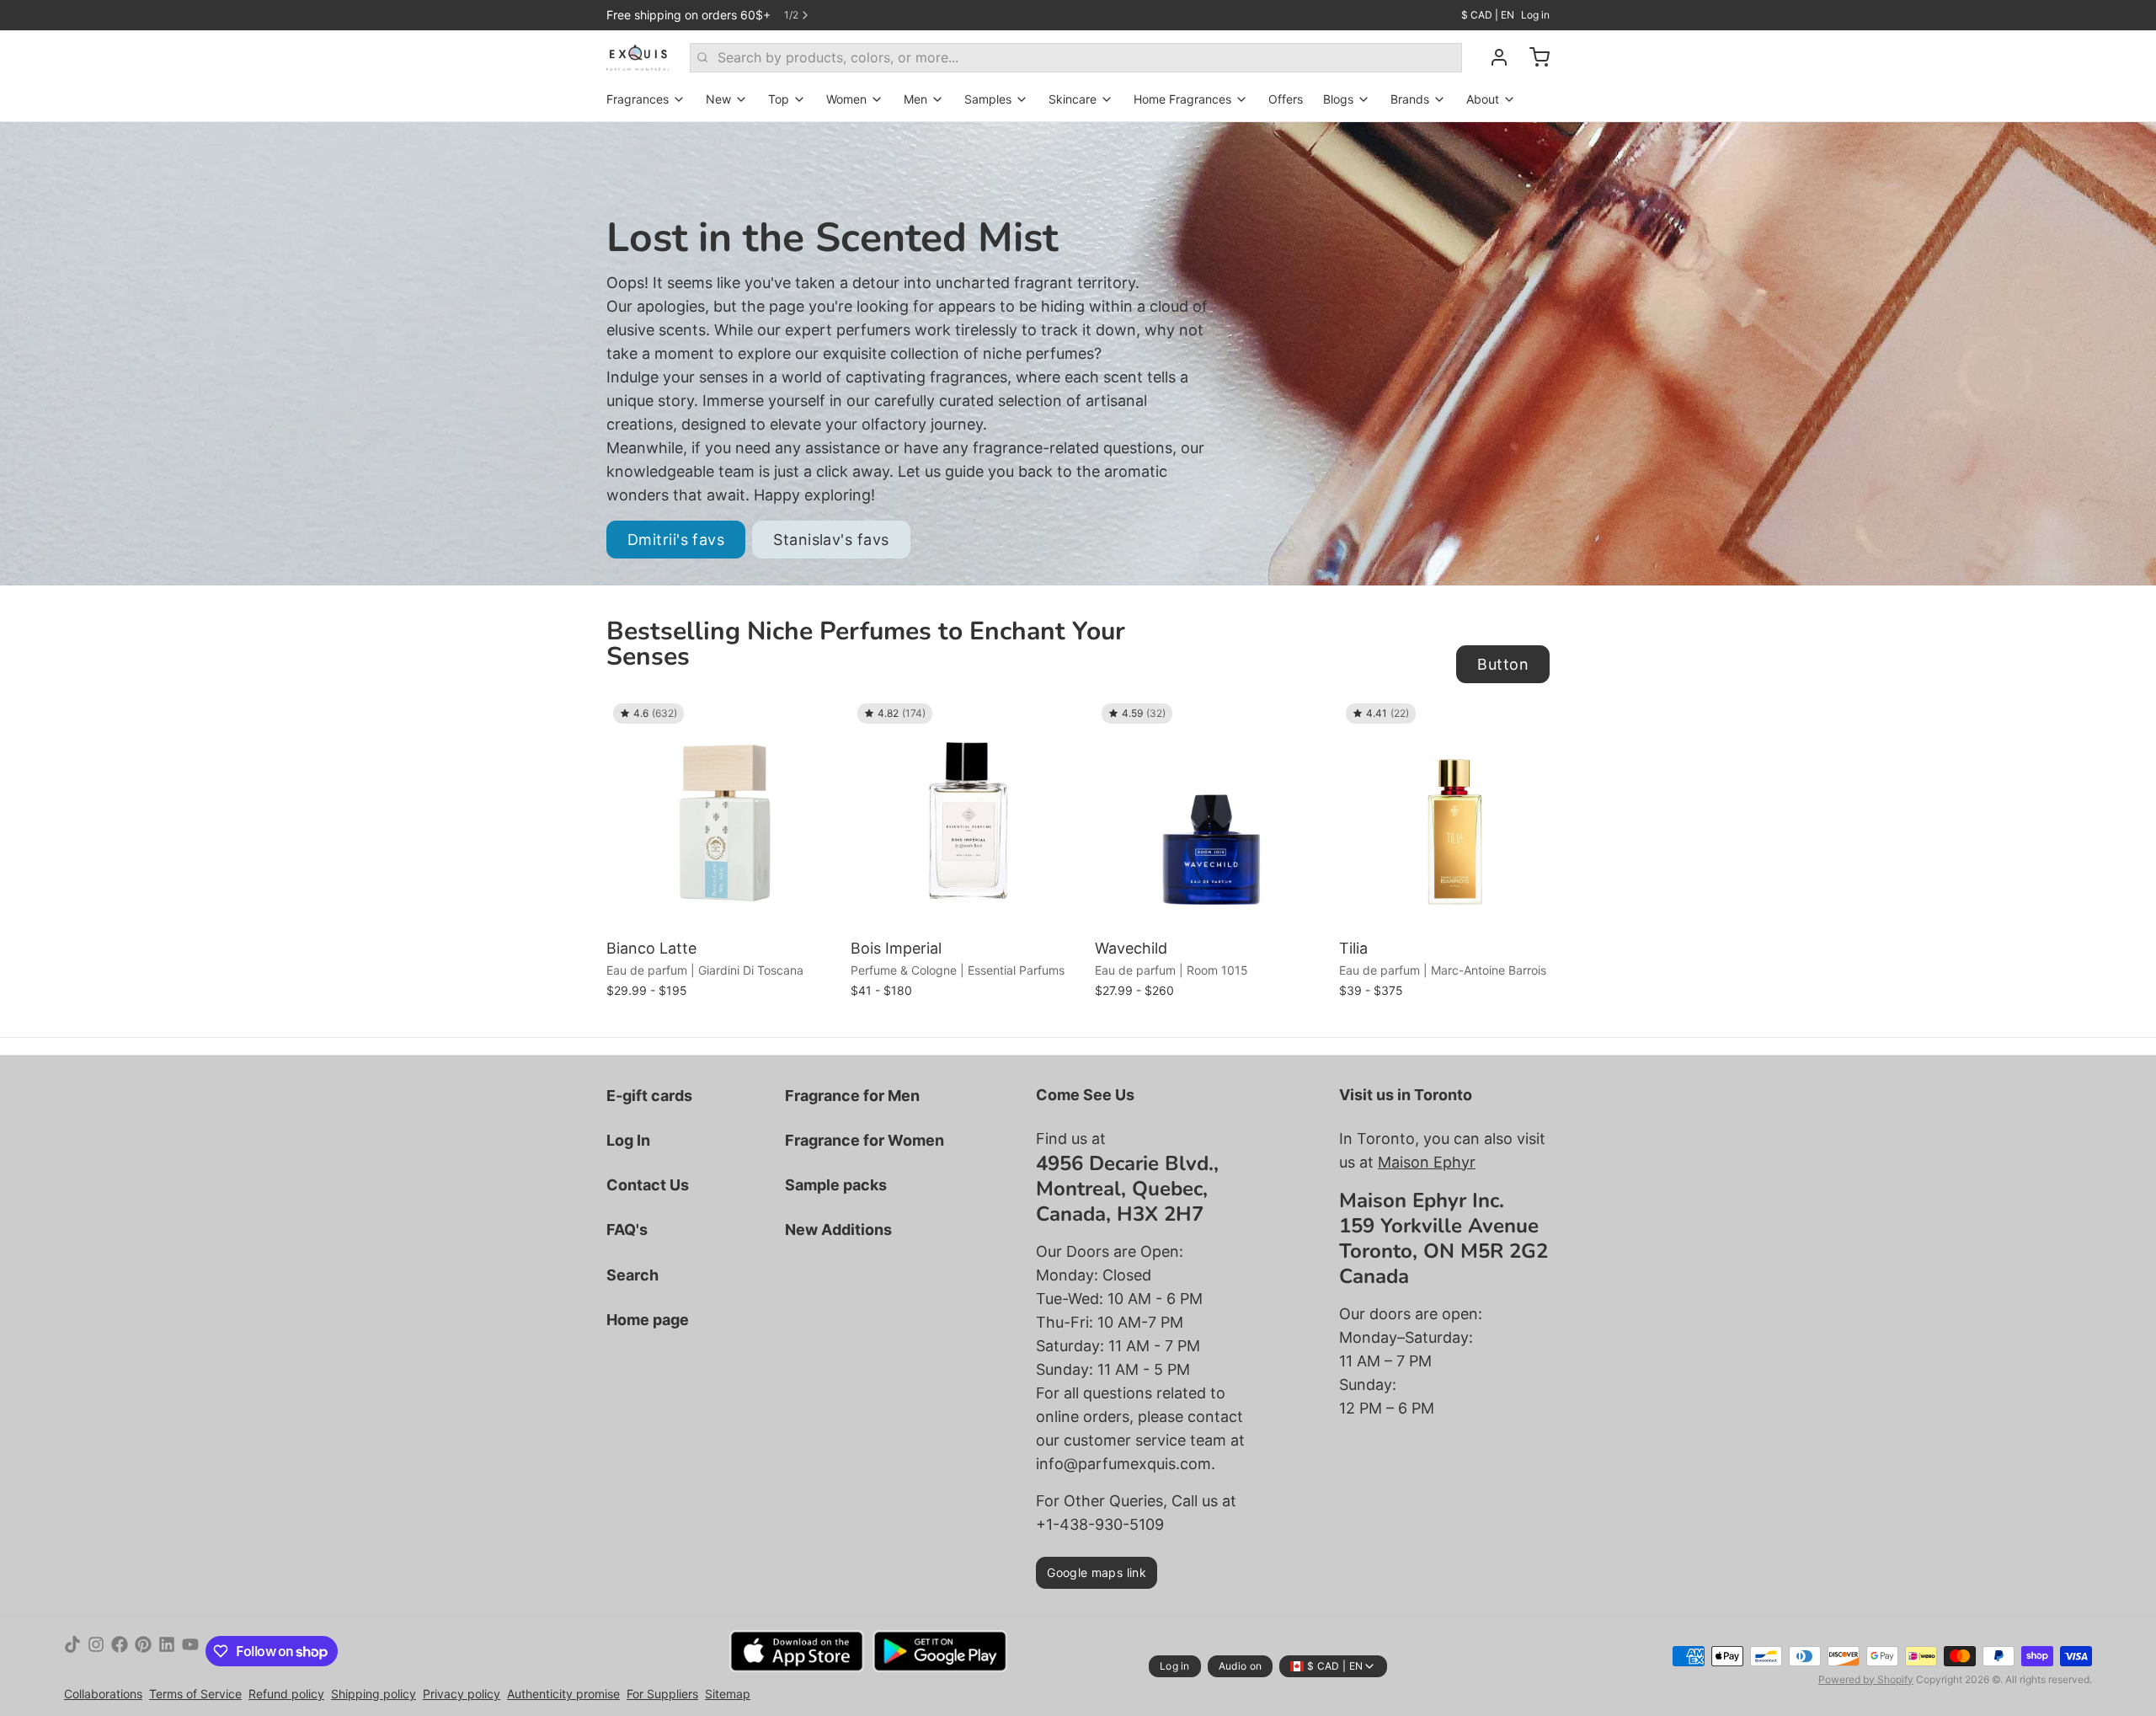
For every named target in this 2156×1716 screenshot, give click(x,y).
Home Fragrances (1182, 99)
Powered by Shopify (1866, 1679)
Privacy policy (462, 1694)
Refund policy (286, 1694)
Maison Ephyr (1427, 1162)
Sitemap (728, 1694)
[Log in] (1492, 57)
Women (846, 99)
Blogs (1338, 99)
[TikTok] (72, 1651)
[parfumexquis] (638, 57)
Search (632, 1275)
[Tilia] (1457, 815)
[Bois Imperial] (969, 815)
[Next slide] (1530, 723)
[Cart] (1533, 57)
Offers (1286, 99)
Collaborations (103, 1694)
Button (1503, 664)
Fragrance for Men (852, 1096)
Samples (988, 99)
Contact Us (648, 1185)
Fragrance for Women (865, 1140)
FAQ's (627, 1230)
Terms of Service (195, 1694)
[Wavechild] (1213, 815)
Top (779, 99)
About (1483, 99)
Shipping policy (374, 1694)
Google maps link (1097, 1572)
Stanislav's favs (831, 540)
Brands (1410, 99)
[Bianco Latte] (724, 815)
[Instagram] (96, 1651)
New (718, 99)
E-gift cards (649, 1096)
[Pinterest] (143, 1651)
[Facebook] (120, 1651)
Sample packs (836, 1185)
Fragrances (638, 99)
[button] (724, 908)
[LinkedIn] (167, 1651)
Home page (648, 1320)
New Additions (838, 1230)
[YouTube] (190, 1651)
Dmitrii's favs (676, 540)
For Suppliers (662, 1694)
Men (915, 99)
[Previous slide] (1478, 723)
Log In (628, 1140)
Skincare (1073, 99)
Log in (1535, 15)
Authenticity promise (563, 1694)
